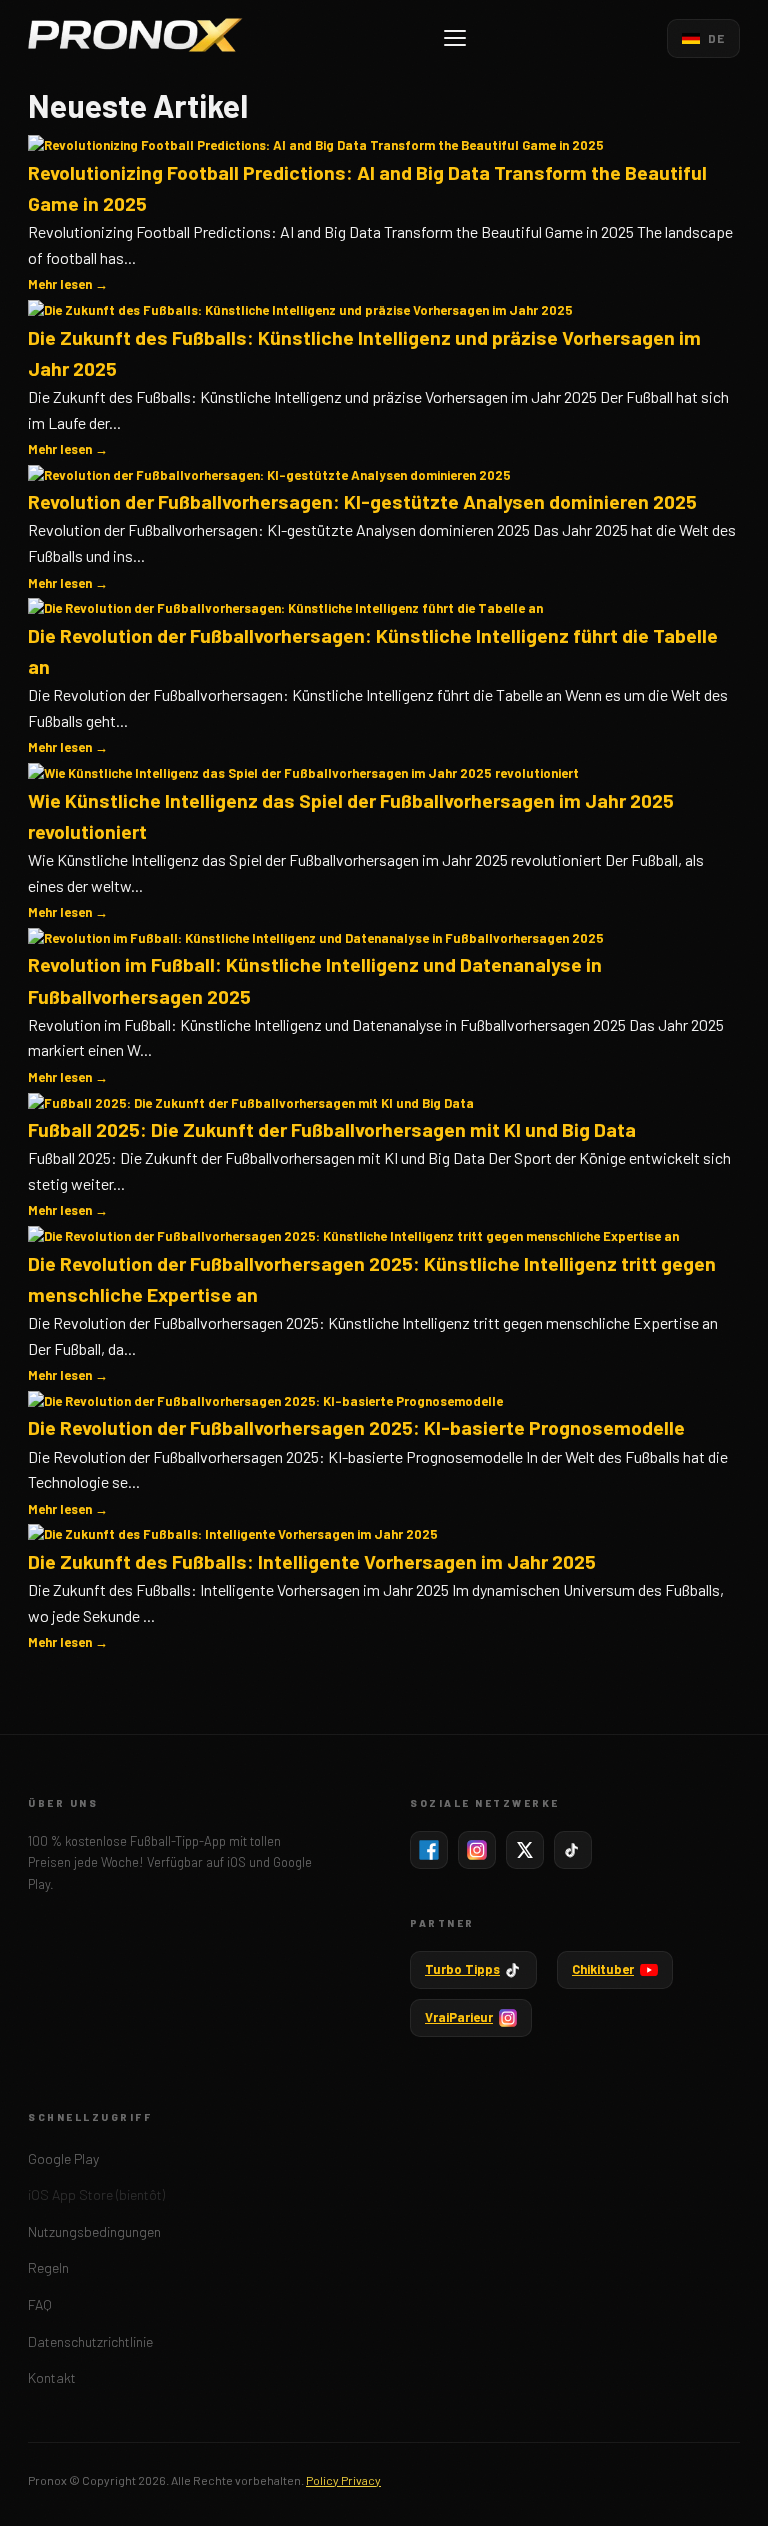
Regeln (48, 2267)
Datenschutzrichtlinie (90, 2341)
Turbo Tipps (462, 1969)
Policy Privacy (343, 2480)
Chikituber (603, 1969)
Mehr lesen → (68, 284)
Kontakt (52, 2377)
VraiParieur (459, 2017)
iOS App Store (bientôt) (96, 2194)
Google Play (63, 2158)
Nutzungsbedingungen (94, 2231)
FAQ (40, 2304)
